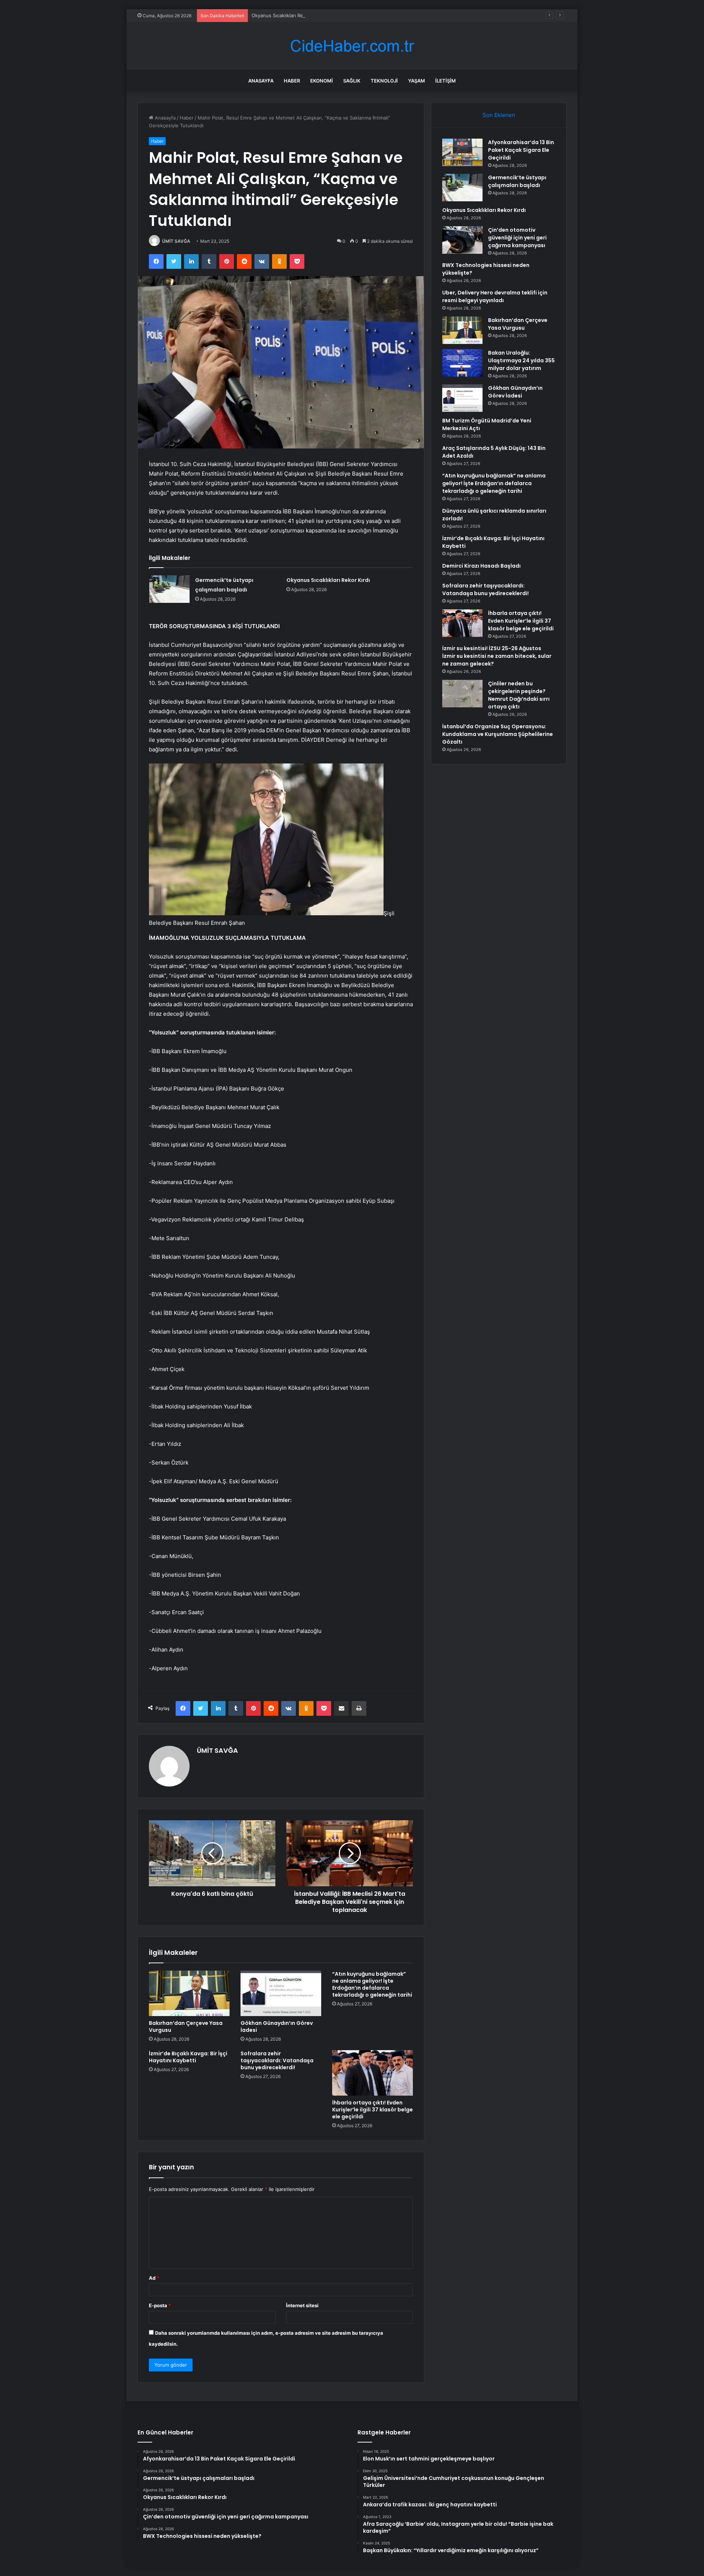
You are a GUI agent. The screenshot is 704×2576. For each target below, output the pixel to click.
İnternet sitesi (302, 2305)
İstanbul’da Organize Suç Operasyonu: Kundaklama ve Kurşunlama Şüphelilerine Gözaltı (498, 734)
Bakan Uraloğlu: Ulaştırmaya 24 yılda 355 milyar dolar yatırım (521, 360)
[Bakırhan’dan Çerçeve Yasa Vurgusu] (189, 1993)
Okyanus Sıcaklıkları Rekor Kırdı (287, 15)
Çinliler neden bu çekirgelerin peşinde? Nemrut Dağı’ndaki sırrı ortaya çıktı (519, 695)
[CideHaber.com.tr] (352, 46)
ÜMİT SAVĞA (176, 241)
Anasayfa (261, 81)
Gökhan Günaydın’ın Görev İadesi (277, 2027)
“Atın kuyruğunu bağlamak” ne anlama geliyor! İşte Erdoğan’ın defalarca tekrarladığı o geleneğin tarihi (372, 1984)
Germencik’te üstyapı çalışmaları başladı (517, 181)
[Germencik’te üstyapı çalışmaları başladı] (169, 589)
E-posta (160, 2305)
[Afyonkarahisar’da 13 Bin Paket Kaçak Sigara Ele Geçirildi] (462, 152)
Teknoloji (384, 81)
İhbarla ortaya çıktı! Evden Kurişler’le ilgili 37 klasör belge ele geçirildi (373, 2110)
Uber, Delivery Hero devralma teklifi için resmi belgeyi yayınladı (495, 296)
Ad (154, 2278)
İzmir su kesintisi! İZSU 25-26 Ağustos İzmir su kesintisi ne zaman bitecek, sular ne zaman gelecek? (497, 656)
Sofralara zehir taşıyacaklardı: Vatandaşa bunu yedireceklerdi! (277, 2060)
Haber (292, 81)
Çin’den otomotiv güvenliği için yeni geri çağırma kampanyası (517, 238)
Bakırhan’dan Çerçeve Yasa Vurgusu (186, 2027)
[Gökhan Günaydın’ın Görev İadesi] (281, 1993)
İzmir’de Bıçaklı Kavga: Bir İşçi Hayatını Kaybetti (188, 2057)
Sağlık (352, 81)
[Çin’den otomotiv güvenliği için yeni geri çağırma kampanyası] (462, 240)
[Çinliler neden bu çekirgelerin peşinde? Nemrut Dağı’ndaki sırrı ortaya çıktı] (462, 694)
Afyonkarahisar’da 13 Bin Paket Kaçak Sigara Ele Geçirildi (521, 150)
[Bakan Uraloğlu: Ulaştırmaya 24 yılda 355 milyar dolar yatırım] (462, 363)
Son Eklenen (499, 115)
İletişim (445, 81)
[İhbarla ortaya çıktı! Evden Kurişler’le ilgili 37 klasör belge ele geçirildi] (373, 2073)
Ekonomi (322, 81)
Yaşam (417, 81)
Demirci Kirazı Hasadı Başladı (481, 566)
